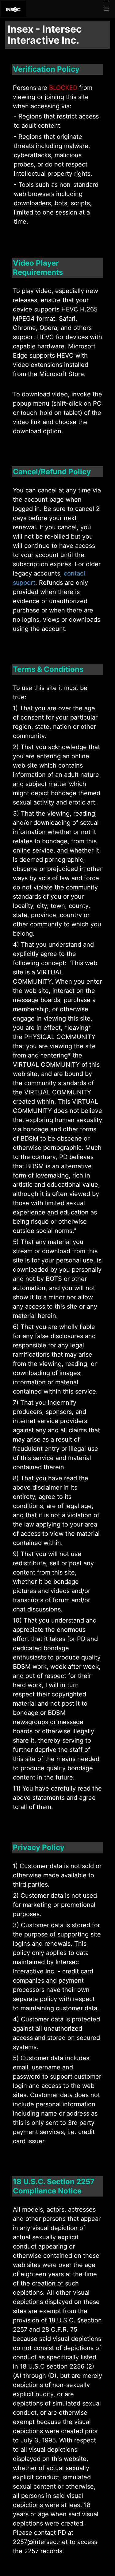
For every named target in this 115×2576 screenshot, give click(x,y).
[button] (106, 9)
